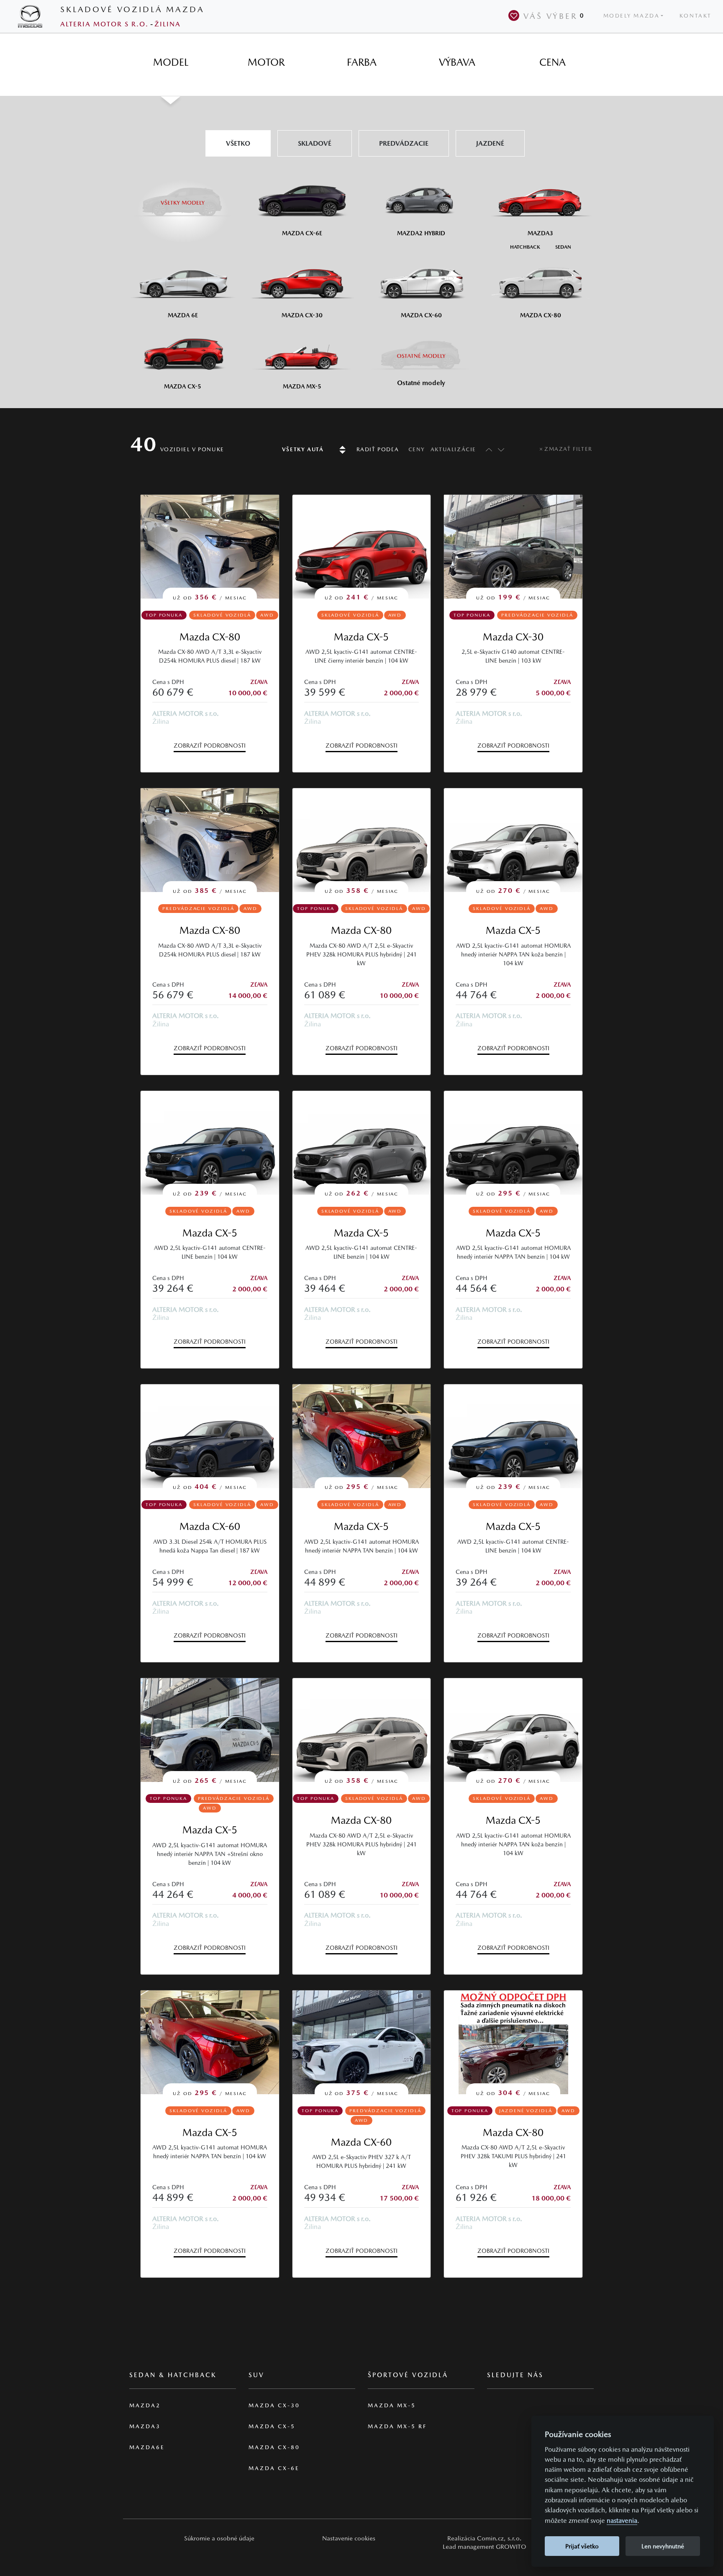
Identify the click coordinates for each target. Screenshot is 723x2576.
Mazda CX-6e (274, 2468)
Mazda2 (145, 2405)
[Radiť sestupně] (501, 449)
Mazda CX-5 (361, 637)
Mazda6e (147, 2447)
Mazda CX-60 (210, 1526)
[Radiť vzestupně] (487, 449)
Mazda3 (145, 2426)
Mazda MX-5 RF (397, 2426)
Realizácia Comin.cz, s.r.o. (485, 2538)
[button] (219, 2538)
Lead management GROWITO (485, 2546)
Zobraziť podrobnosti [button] (210, 746)
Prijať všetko (582, 2546)
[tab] (171, 62)
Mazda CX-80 (210, 637)
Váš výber (554, 16)
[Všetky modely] (183, 198)
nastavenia (622, 2521)
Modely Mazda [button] (632, 16)
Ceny (417, 449)
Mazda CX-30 (513, 637)
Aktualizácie (453, 449)
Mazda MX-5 (392, 2405)
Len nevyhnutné (663, 2546)
